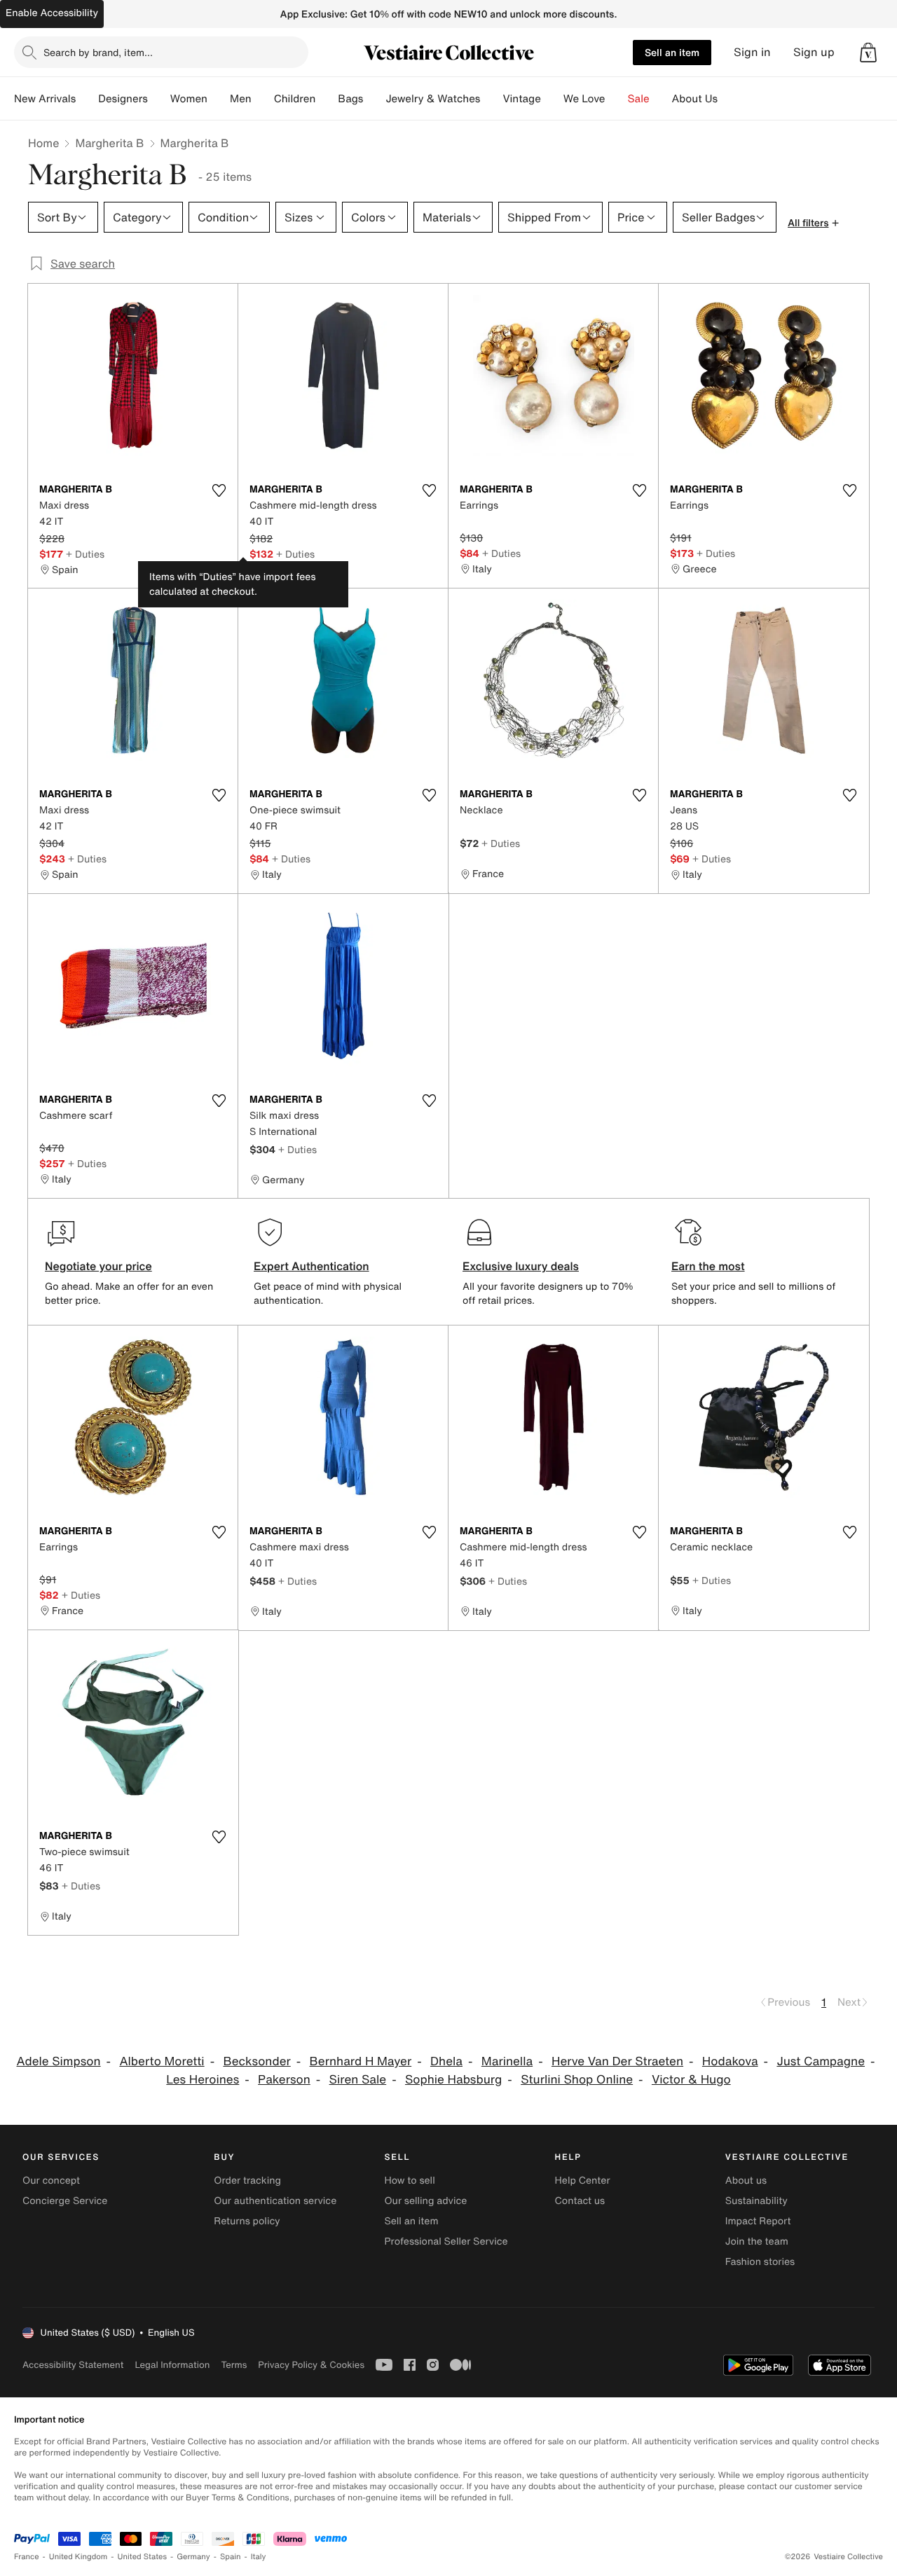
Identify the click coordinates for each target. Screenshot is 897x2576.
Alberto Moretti (162, 2061)
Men (241, 99)
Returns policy (247, 2221)
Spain (231, 2557)
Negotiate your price (98, 1266)
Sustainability (756, 2201)
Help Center (583, 2181)
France (27, 2557)
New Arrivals (45, 99)
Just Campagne (821, 2061)
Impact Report (758, 2221)
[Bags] (374, 99)
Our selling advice (425, 2201)
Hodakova (730, 2061)
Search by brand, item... (98, 52)
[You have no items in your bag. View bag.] (868, 53)
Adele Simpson (59, 2061)
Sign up (814, 52)
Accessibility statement (73, 2365)
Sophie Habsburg (453, 2080)
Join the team (757, 2241)
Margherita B (109, 143)
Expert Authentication (311, 1266)
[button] (868, 53)
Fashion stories (760, 2262)
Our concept (51, 2181)
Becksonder (256, 2061)
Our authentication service (275, 2201)
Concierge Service (65, 2201)
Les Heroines (203, 2080)
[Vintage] (552, 99)
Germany (193, 2557)
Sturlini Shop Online (577, 2080)
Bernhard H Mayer (361, 2061)
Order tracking (247, 2181)
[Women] (219, 99)
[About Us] (729, 99)
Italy (259, 2557)
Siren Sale (358, 2080)
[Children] (327, 99)
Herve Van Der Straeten (617, 2061)
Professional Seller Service (446, 2241)
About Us (695, 99)
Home (43, 143)
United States (143, 2557)
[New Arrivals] (87, 99)
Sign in (752, 52)
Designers (123, 99)
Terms (234, 2365)
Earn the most (708, 1266)
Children (295, 99)
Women (189, 99)
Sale (639, 99)
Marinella (507, 2061)
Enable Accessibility (52, 13)
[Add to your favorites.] (219, 490)
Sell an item (672, 52)
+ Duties (85, 554)
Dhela (446, 2061)
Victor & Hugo (691, 2080)
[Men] (263, 99)
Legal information (172, 2365)
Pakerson (284, 2080)
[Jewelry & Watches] (491, 99)
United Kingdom (78, 2557)
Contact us (580, 2201)
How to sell (409, 2181)
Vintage (521, 99)
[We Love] (617, 99)
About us (746, 2181)
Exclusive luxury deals (521, 1266)
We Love (584, 99)
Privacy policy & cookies (311, 2365)
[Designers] (159, 99)
